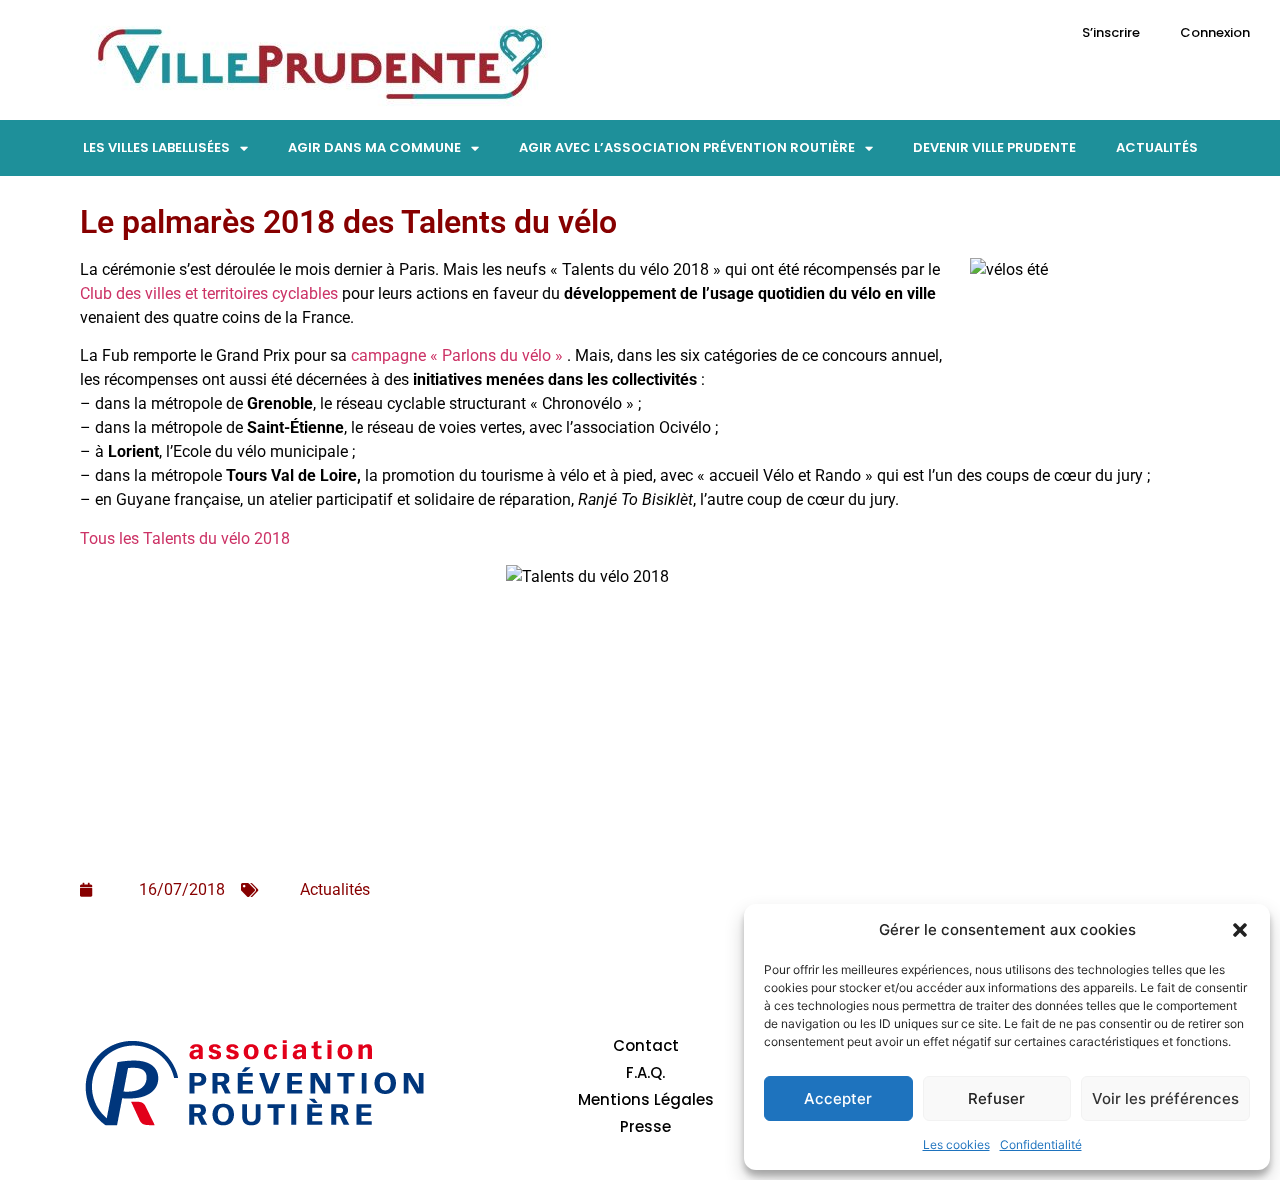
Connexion (1215, 32)
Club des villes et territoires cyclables (209, 293)
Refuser (996, 1098)
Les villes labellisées (156, 147)
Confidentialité (1041, 1144)
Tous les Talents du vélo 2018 (185, 538)
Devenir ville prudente (994, 147)
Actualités (1157, 147)
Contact (646, 1045)
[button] (1240, 930)
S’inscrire (1111, 32)
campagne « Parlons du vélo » (457, 355)
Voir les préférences (1165, 1098)
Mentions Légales (646, 1099)
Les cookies (956, 1144)
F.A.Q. (645, 1072)
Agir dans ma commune (374, 147)
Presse (645, 1126)
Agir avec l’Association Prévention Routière (687, 147)
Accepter (838, 1098)
